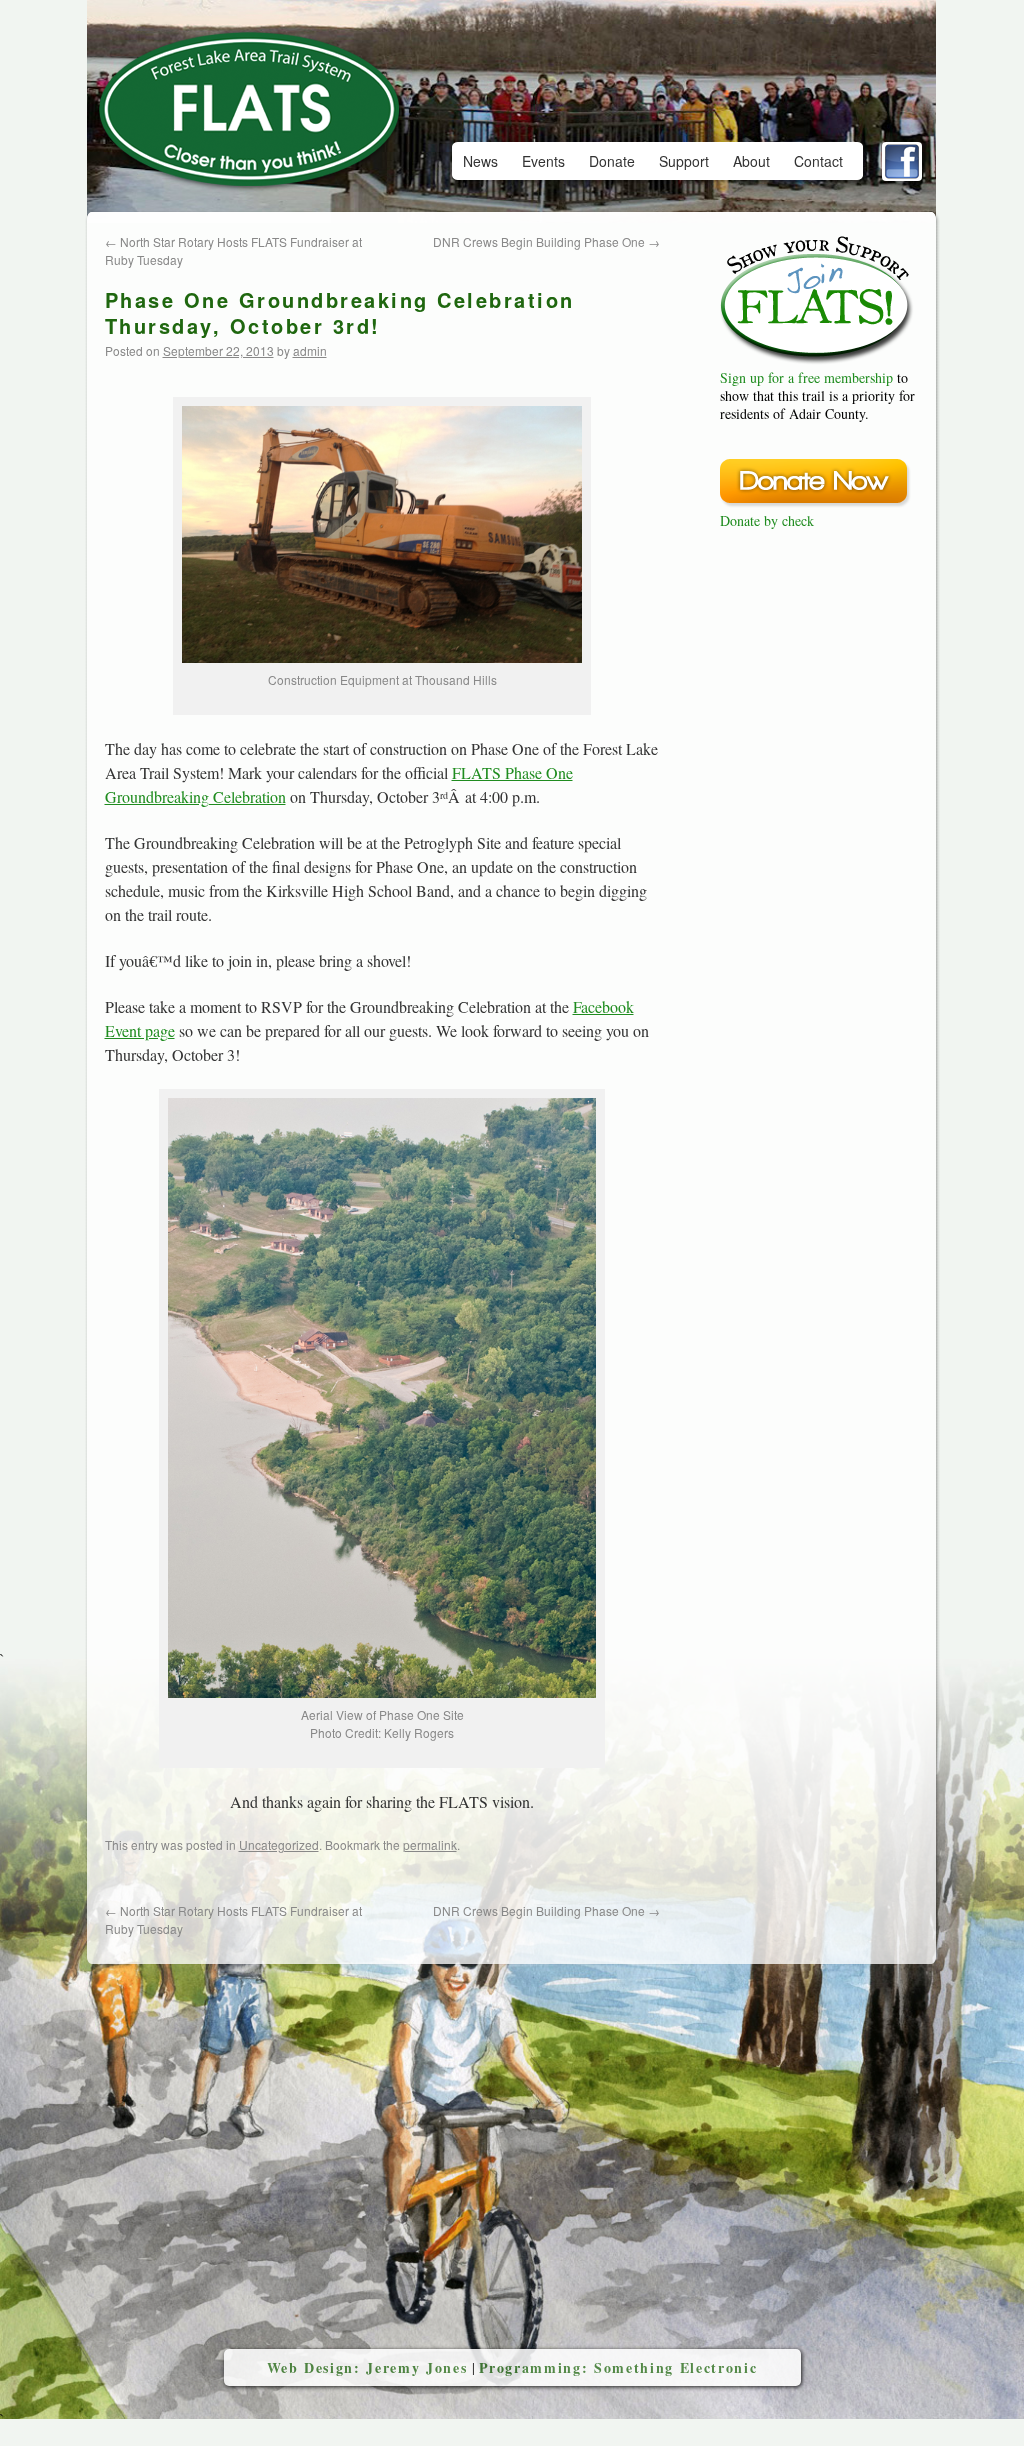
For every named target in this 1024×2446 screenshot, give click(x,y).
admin (310, 350)
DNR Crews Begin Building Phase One (546, 241)
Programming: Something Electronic (618, 2367)
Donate (612, 161)
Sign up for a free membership (806, 377)
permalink (430, 1844)
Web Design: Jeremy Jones (367, 2367)
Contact (818, 161)
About (751, 161)
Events (543, 161)
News (480, 161)
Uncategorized (279, 1844)
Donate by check (767, 520)
